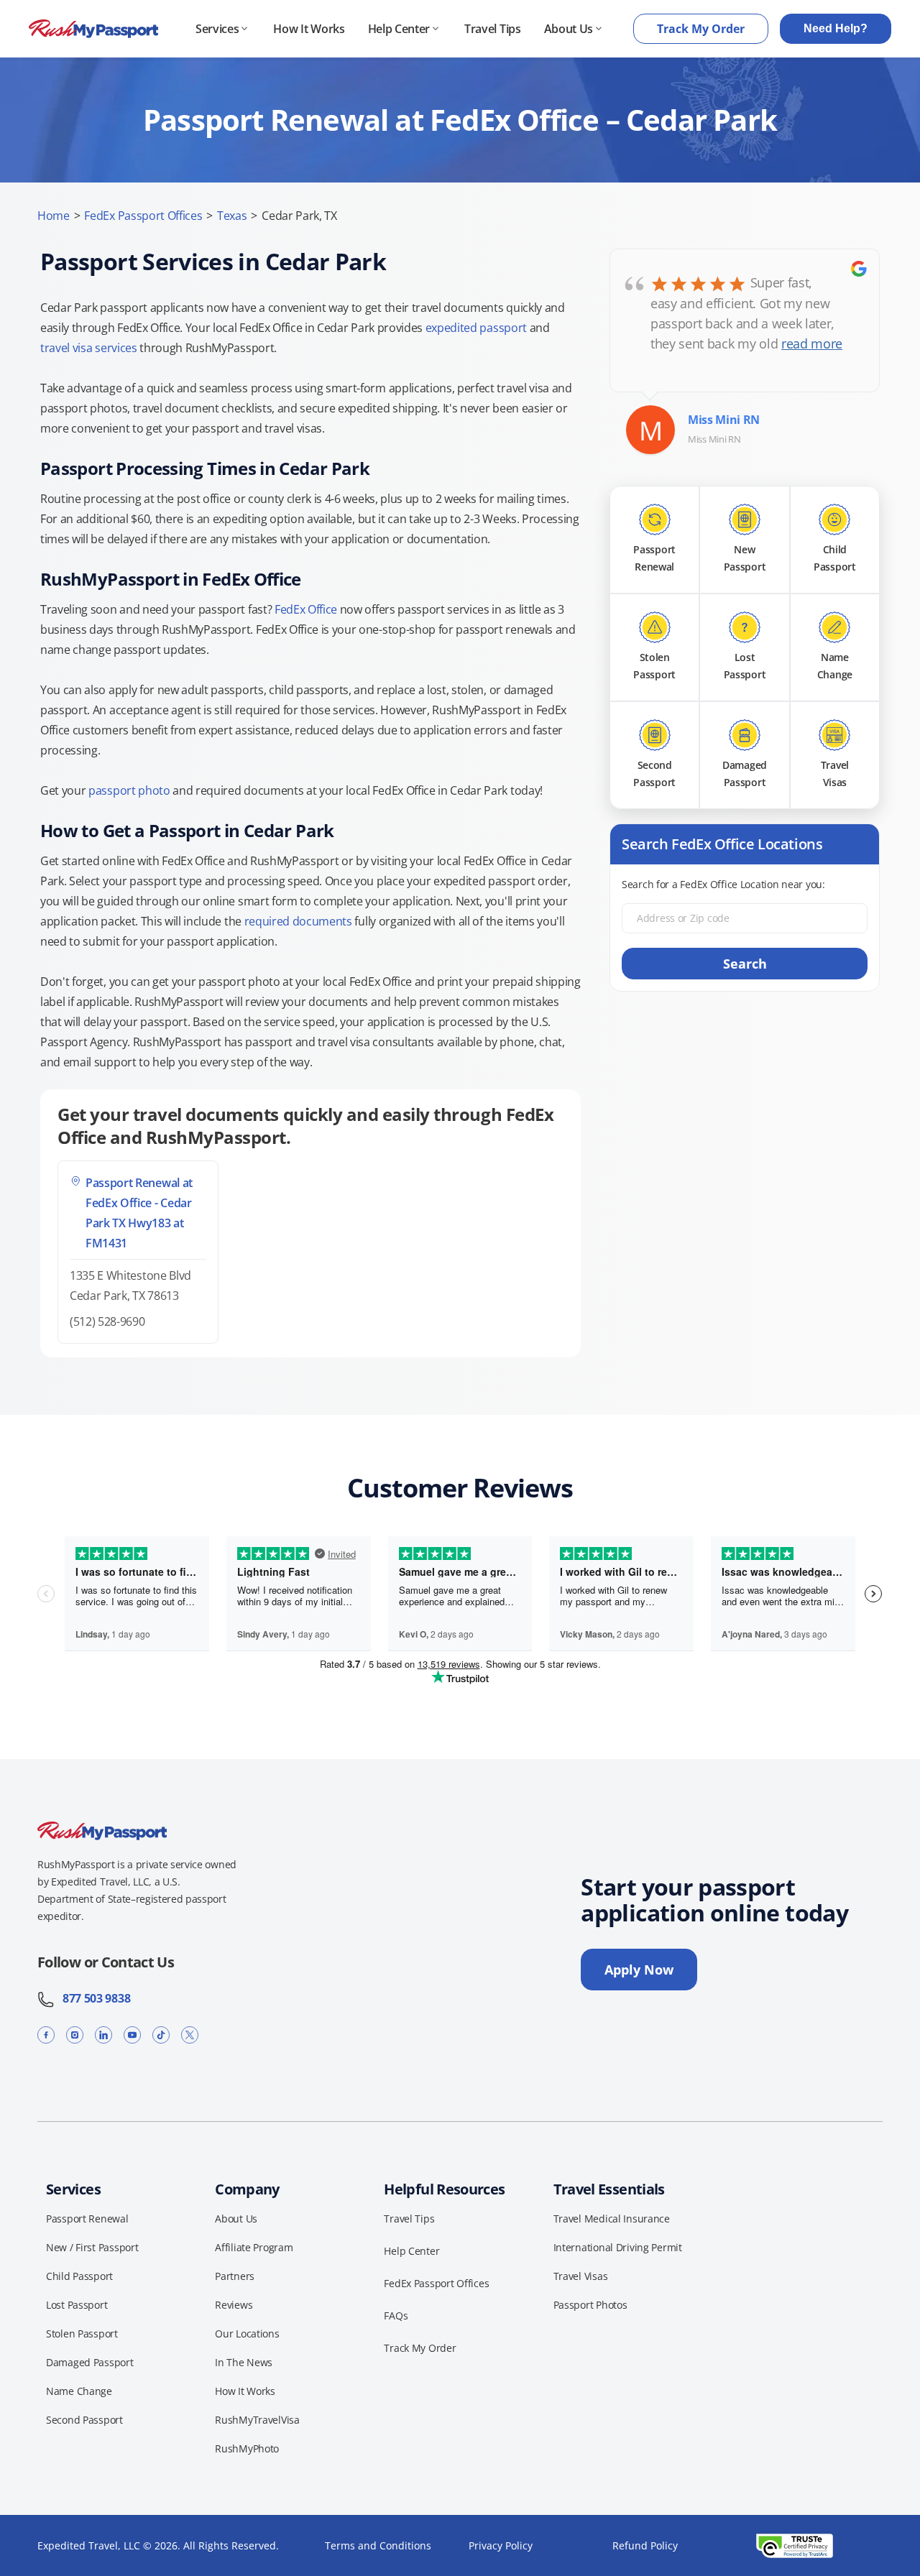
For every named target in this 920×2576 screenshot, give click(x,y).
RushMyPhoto (247, 2448)
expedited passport (476, 328)
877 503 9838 (92, 1998)
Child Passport (79, 2276)
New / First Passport (92, 2247)
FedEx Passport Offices (143, 216)
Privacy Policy (501, 2545)
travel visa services (89, 348)
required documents (298, 921)
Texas (232, 216)
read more (812, 343)
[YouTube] (132, 2035)
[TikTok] (161, 2035)
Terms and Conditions (378, 2545)
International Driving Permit (618, 2247)
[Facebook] (46, 2035)
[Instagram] (75, 2035)
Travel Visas (581, 2276)
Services (217, 29)
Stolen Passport (82, 2333)
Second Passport (84, 2420)
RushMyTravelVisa (257, 2420)
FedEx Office (306, 609)
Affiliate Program (254, 2247)
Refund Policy (645, 2545)
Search (745, 964)
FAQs (396, 2316)
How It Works (309, 29)
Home (54, 216)
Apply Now (639, 1970)
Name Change (79, 2391)
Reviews (234, 2305)
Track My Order (701, 29)
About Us (569, 29)
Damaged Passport (90, 2362)
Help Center (399, 29)
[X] (190, 2035)
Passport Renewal (87, 2219)
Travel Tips (492, 29)
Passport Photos (590, 2305)
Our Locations (247, 2333)
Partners (235, 2276)
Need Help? (836, 28)
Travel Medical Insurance (612, 2219)
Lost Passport (77, 2305)
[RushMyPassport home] (93, 29)
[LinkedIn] (103, 2035)
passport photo (129, 790)
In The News (244, 2362)
